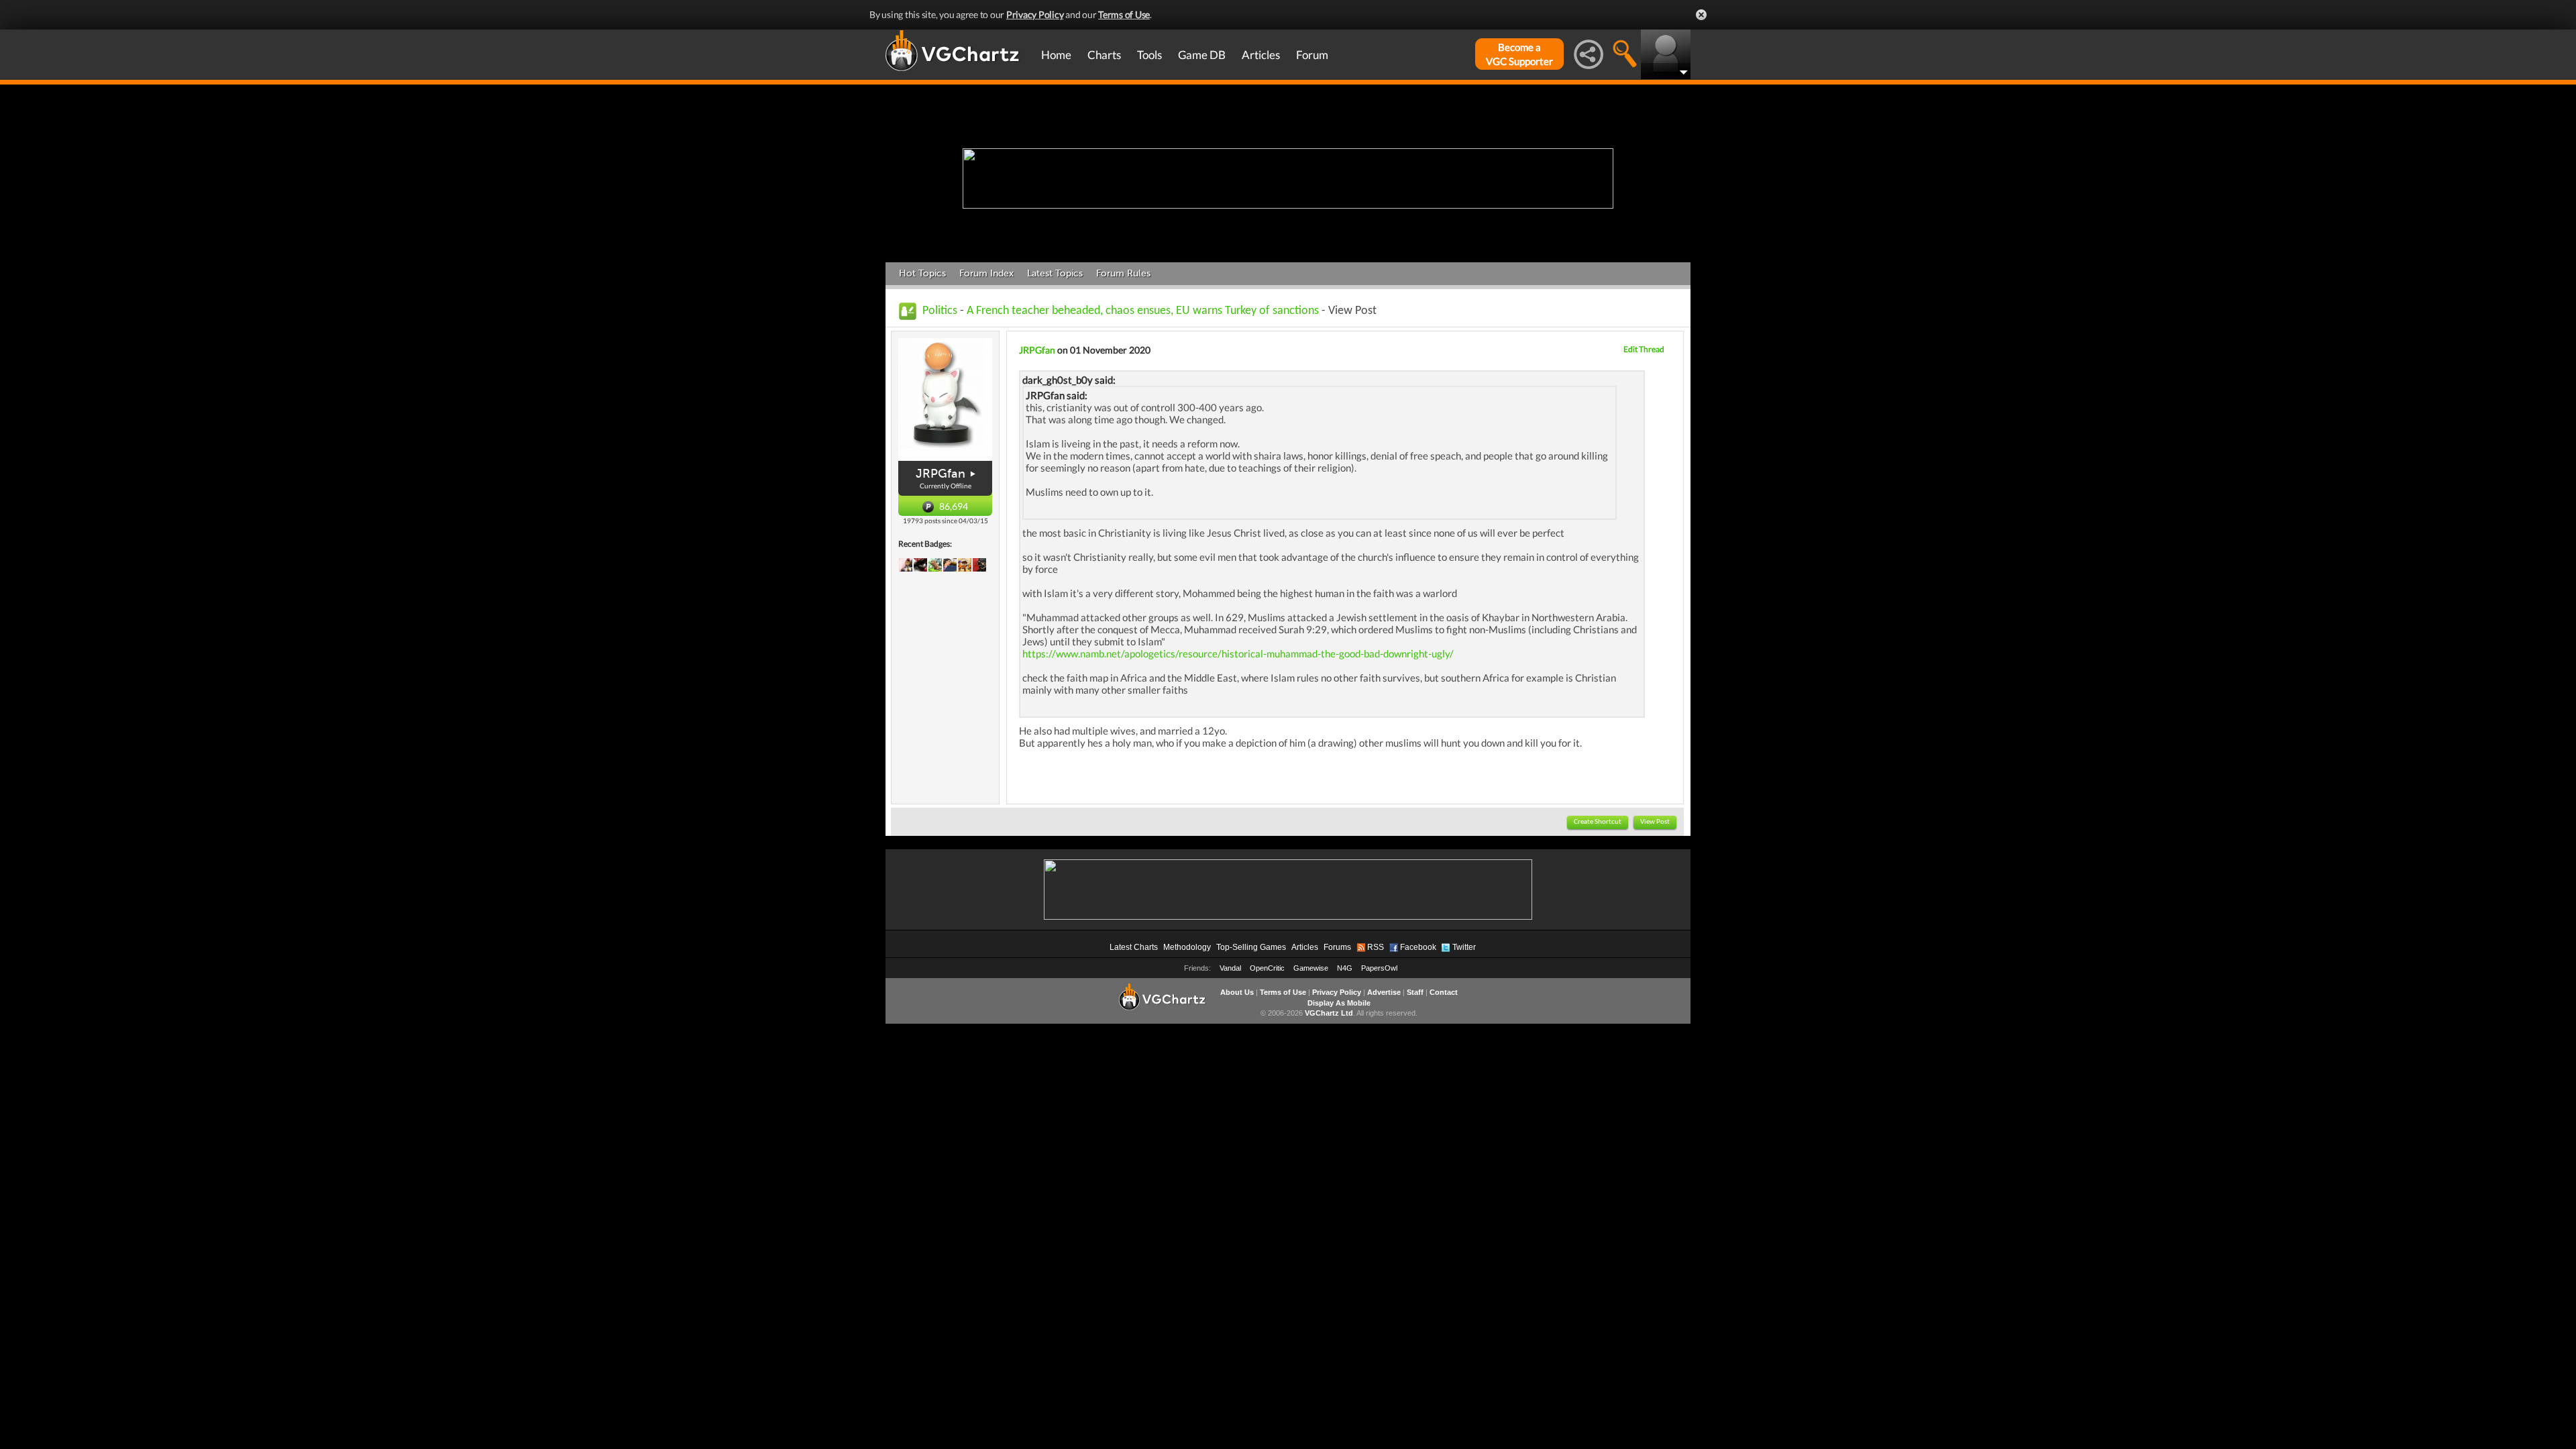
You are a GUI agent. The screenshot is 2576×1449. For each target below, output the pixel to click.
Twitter (1464, 947)
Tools (1149, 55)
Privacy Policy (1035, 14)
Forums (1337, 947)
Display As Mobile (1339, 1003)
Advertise (1384, 992)
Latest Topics (1055, 273)
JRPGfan (941, 474)
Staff (1415, 992)
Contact (1444, 992)
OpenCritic (1267, 968)
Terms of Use (1124, 14)
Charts (1104, 55)
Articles (1261, 55)
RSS (1376, 947)
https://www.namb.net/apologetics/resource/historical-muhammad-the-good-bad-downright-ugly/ (1238, 653)
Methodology (1187, 947)
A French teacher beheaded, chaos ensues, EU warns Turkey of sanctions (1144, 311)
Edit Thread (1644, 349)
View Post (1655, 822)
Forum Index (986, 273)
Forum (1312, 55)
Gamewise (1311, 968)
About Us (1237, 992)
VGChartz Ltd (1329, 1013)
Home (1056, 55)
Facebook (1418, 947)
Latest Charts (1134, 947)
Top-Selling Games (1251, 947)
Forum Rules (1123, 273)
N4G (1345, 968)
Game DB (1202, 55)
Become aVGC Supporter (1519, 54)
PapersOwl (1379, 968)
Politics (940, 311)
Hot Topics (922, 273)
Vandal (1230, 968)
